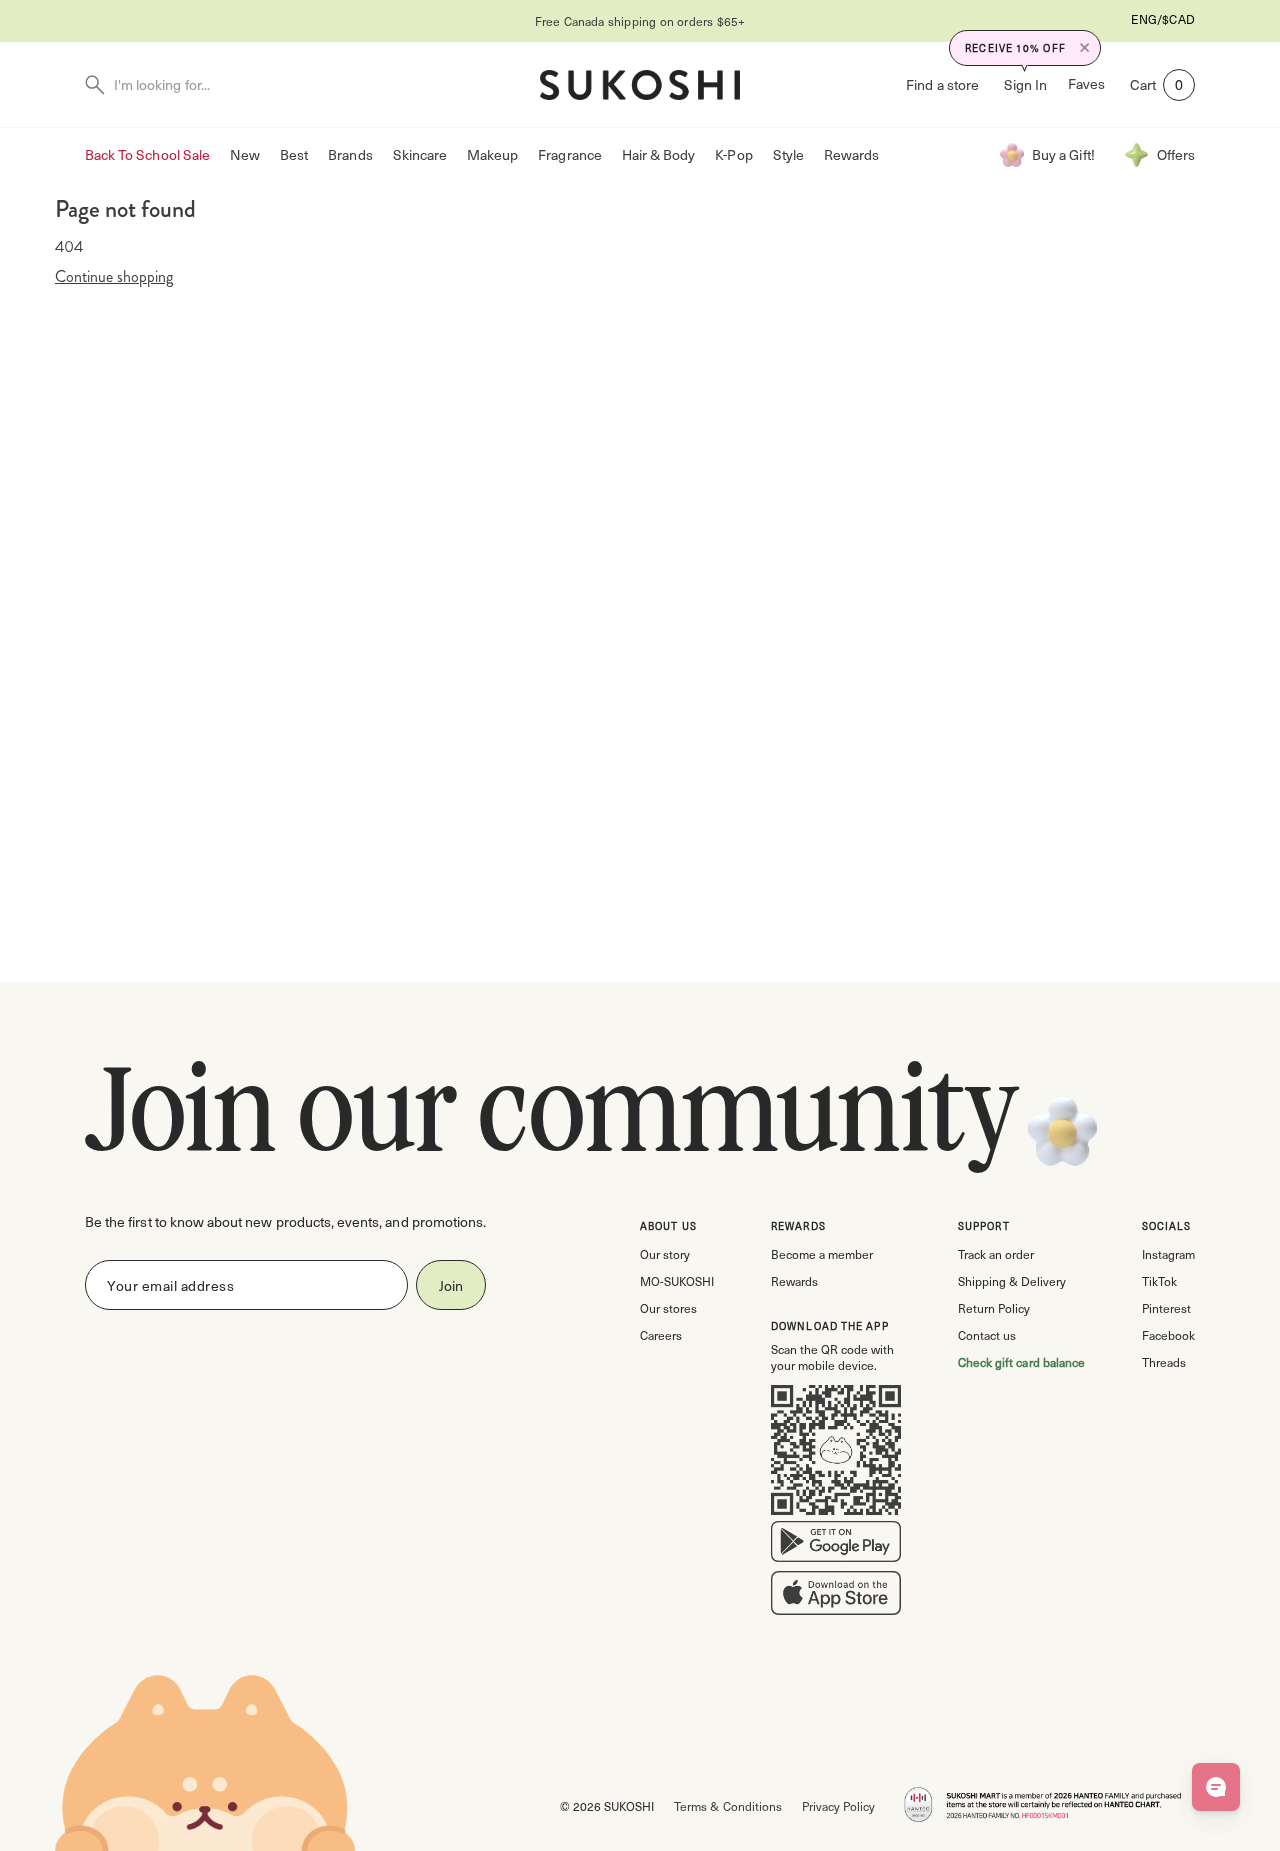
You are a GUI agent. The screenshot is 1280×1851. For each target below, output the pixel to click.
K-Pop (733, 154)
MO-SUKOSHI (677, 1281)
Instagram (1168, 1254)
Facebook (1168, 1335)
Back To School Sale (147, 154)
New (245, 154)
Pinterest (1166, 1308)
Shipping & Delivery (1012, 1281)
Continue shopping (114, 277)
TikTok (1159, 1281)
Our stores (668, 1308)
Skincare (420, 154)
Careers (661, 1335)
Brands (350, 154)
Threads (1164, 1362)
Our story (665, 1254)
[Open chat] (1216, 1787)
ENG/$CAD (1163, 19)
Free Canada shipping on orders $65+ (640, 21)
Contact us (987, 1335)
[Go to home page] (639, 85)
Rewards (851, 154)
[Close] (1085, 48)
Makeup (492, 154)
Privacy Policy (838, 1806)
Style (788, 154)
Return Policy (994, 1308)
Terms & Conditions (727, 1806)
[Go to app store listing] (836, 1597)
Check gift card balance (1021, 1362)
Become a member (822, 1254)
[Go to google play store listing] (836, 1546)
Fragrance (569, 154)
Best (294, 154)
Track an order (996, 1254)
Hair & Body (659, 154)
